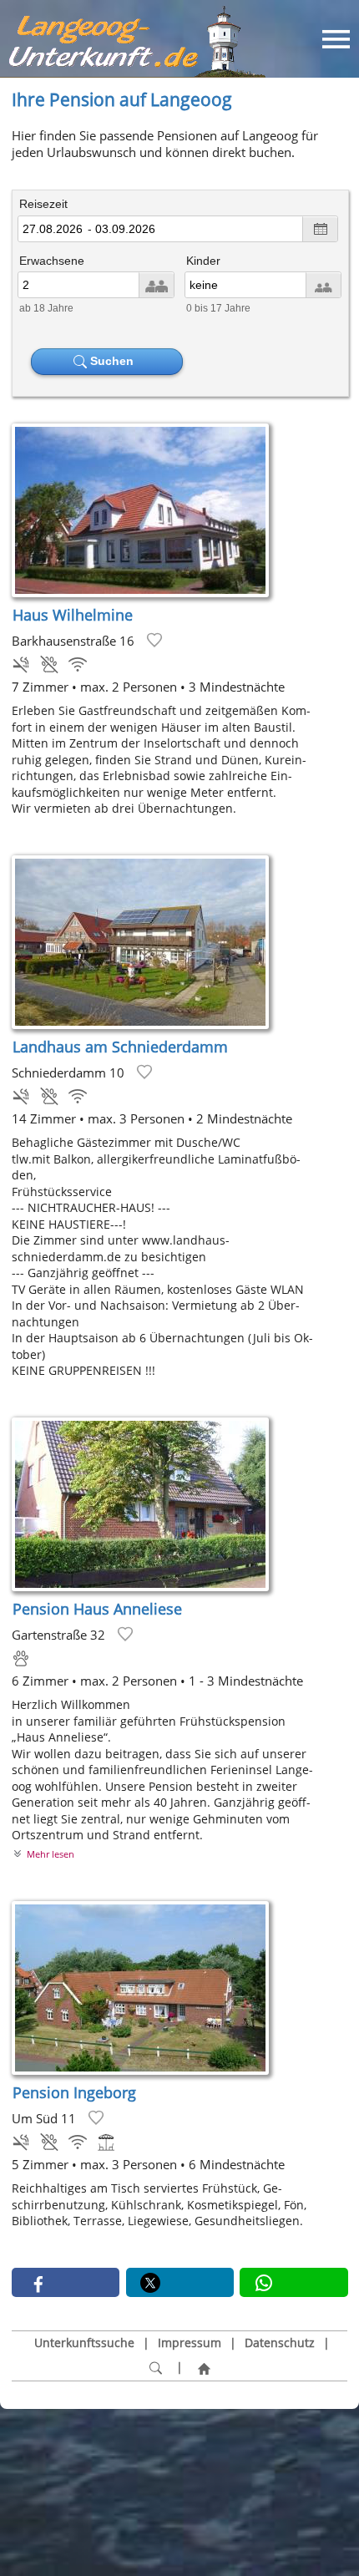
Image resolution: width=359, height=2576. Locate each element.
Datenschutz (280, 2343)
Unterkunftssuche (84, 2343)
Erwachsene (52, 261)
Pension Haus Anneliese (97, 1609)
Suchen (114, 361)
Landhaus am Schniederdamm (120, 1047)
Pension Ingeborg (74, 2092)
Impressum (190, 2343)
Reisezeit (43, 204)
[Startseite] (204, 2368)
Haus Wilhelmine (73, 615)
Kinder (203, 261)
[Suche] (155, 2368)
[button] (66, 2282)
